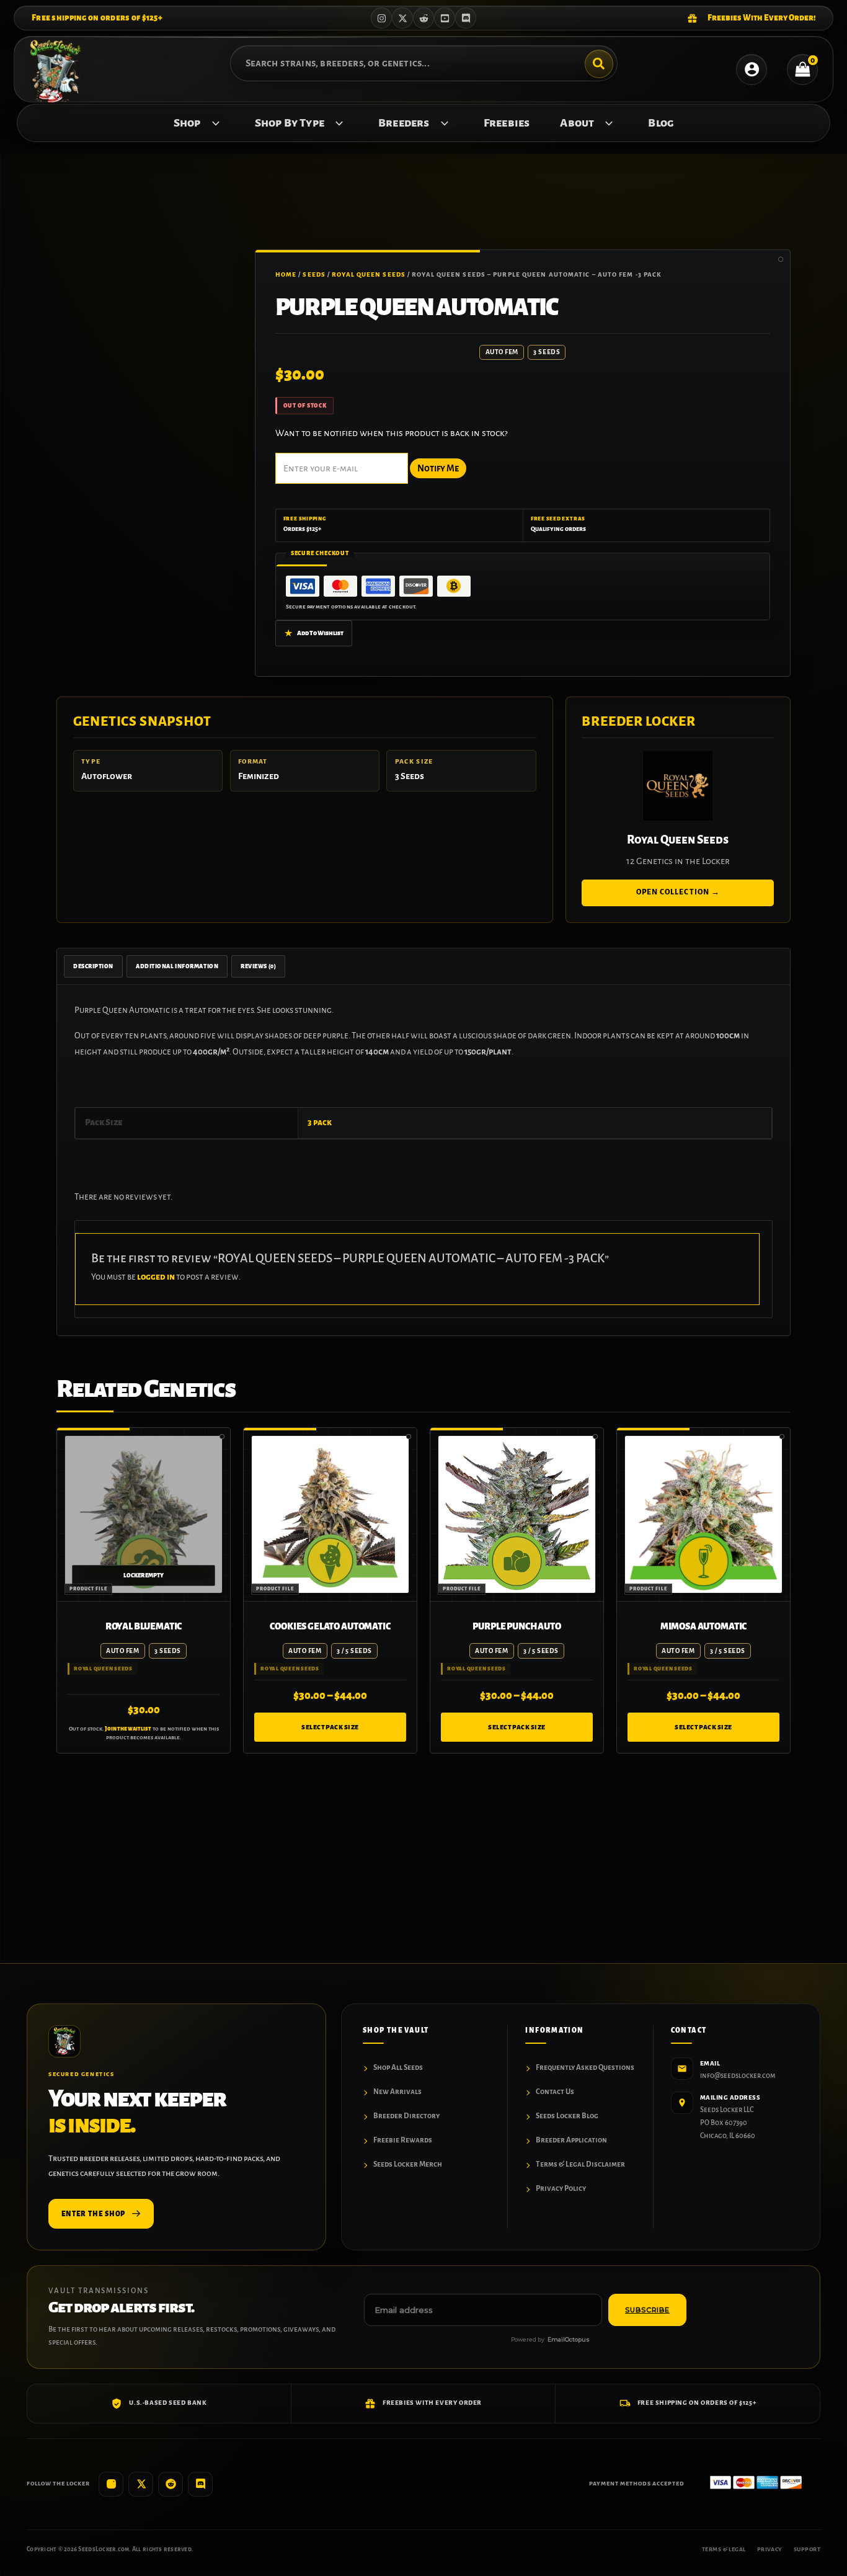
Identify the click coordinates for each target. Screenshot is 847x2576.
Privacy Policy (561, 2189)
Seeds (314, 274)
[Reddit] (423, 18)
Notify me (438, 468)
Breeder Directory (406, 2116)
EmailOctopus (569, 2339)
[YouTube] (445, 18)
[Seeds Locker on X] (141, 2484)
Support (807, 2549)
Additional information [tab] (177, 966)
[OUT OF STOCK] (144, 1514)
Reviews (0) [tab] (258, 966)
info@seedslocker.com (738, 2076)
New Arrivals (397, 2092)
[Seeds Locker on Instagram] (111, 2484)
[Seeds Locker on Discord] (200, 2484)
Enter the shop (93, 2214)
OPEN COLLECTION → (678, 892)
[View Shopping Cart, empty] (802, 69)
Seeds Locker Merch (408, 2164)
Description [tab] (93, 966)
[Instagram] (381, 18)
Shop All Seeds (398, 2068)
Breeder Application (571, 2140)
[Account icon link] (752, 69)
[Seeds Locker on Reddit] (171, 2484)
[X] (402, 18)
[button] (213, 123)
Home (286, 274)
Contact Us (555, 2092)
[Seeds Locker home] (64, 2041)
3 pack (320, 1122)
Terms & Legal (724, 2549)
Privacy (770, 2549)
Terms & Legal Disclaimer (580, 2164)
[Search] (599, 64)
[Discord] (466, 18)
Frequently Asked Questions (585, 2068)
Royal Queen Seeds (369, 274)
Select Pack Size (330, 1727)
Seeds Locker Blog (567, 2116)
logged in (156, 1277)
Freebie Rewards (403, 2140)
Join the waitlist (128, 1729)
